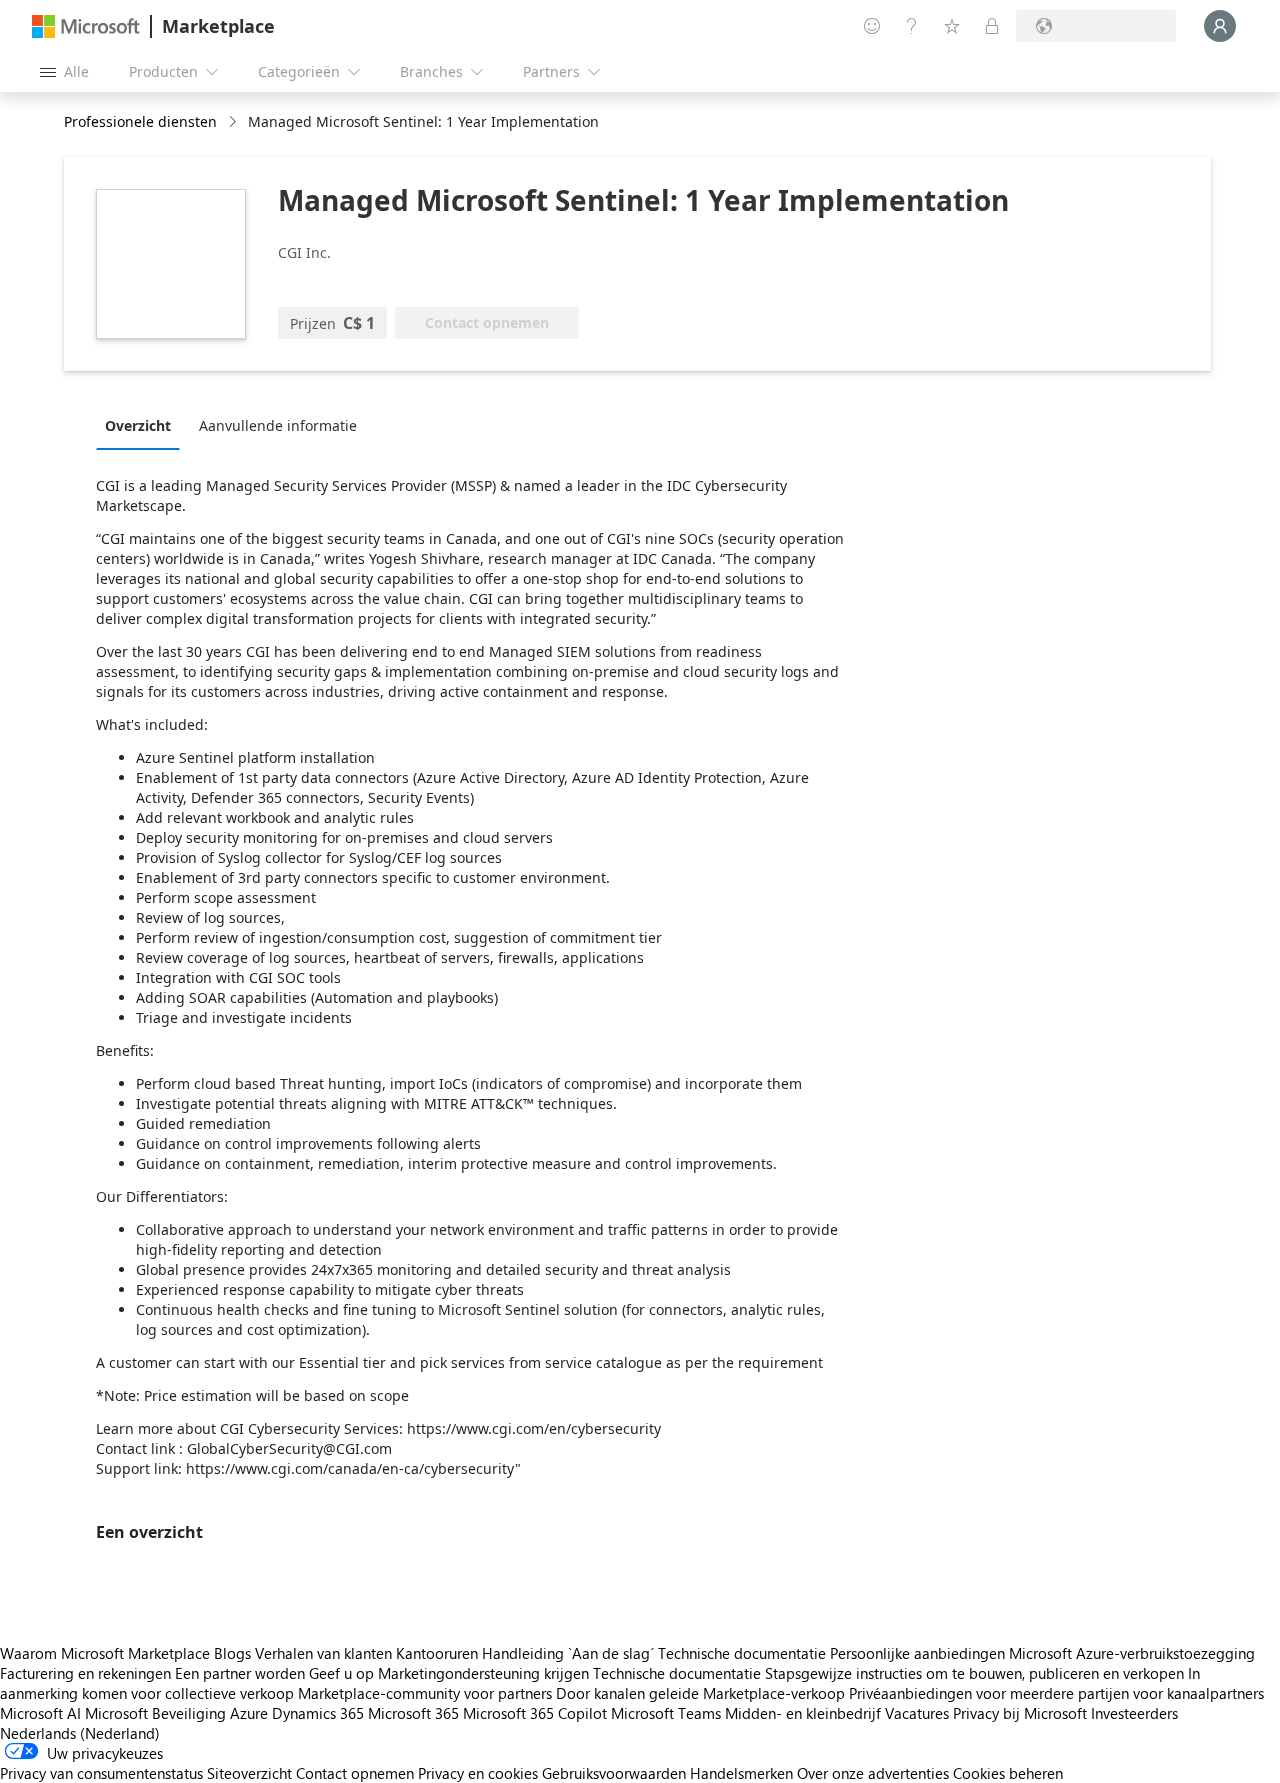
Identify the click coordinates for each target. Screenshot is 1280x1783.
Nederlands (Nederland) (80, 1733)
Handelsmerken (741, 1773)
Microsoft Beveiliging (155, 1713)
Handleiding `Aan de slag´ (568, 1653)
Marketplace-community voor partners (425, 1693)
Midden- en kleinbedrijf (803, 1713)
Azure (249, 1713)
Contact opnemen (355, 1773)
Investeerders (1134, 1713)
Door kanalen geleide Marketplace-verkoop (700, 1693)
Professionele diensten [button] (140, 121)
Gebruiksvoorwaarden (614, 1773)
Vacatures (917, 1713)
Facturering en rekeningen (85, 1673)
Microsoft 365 (413, 1713)
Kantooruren (437, 1653)
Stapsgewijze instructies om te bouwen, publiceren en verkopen (974, 1673)
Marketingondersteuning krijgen (483, 1673)
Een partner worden (240, 1673)
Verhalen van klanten (323, 1653)
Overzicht (138, 425)
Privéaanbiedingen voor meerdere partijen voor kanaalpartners (1056, 1693)
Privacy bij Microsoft (1020, 1713)
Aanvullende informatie (278, 425)
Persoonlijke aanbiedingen (917, 1653)
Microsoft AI (40, 1713)
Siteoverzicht (249, 1773)
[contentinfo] (234, 122)
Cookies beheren (1008, 1773)
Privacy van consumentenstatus (101, 1773)
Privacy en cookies (478, 1773)
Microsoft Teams (666, 1713)
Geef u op (341, 1673)
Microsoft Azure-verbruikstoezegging (1132, 1653)
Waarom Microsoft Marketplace (105, 1653)
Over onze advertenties (873, 1773)
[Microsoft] (86, 26)
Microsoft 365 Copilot (535, 1713)
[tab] (143, 425)
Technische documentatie (742, 1653)
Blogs (232, 1653)
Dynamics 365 (318, 1713)
